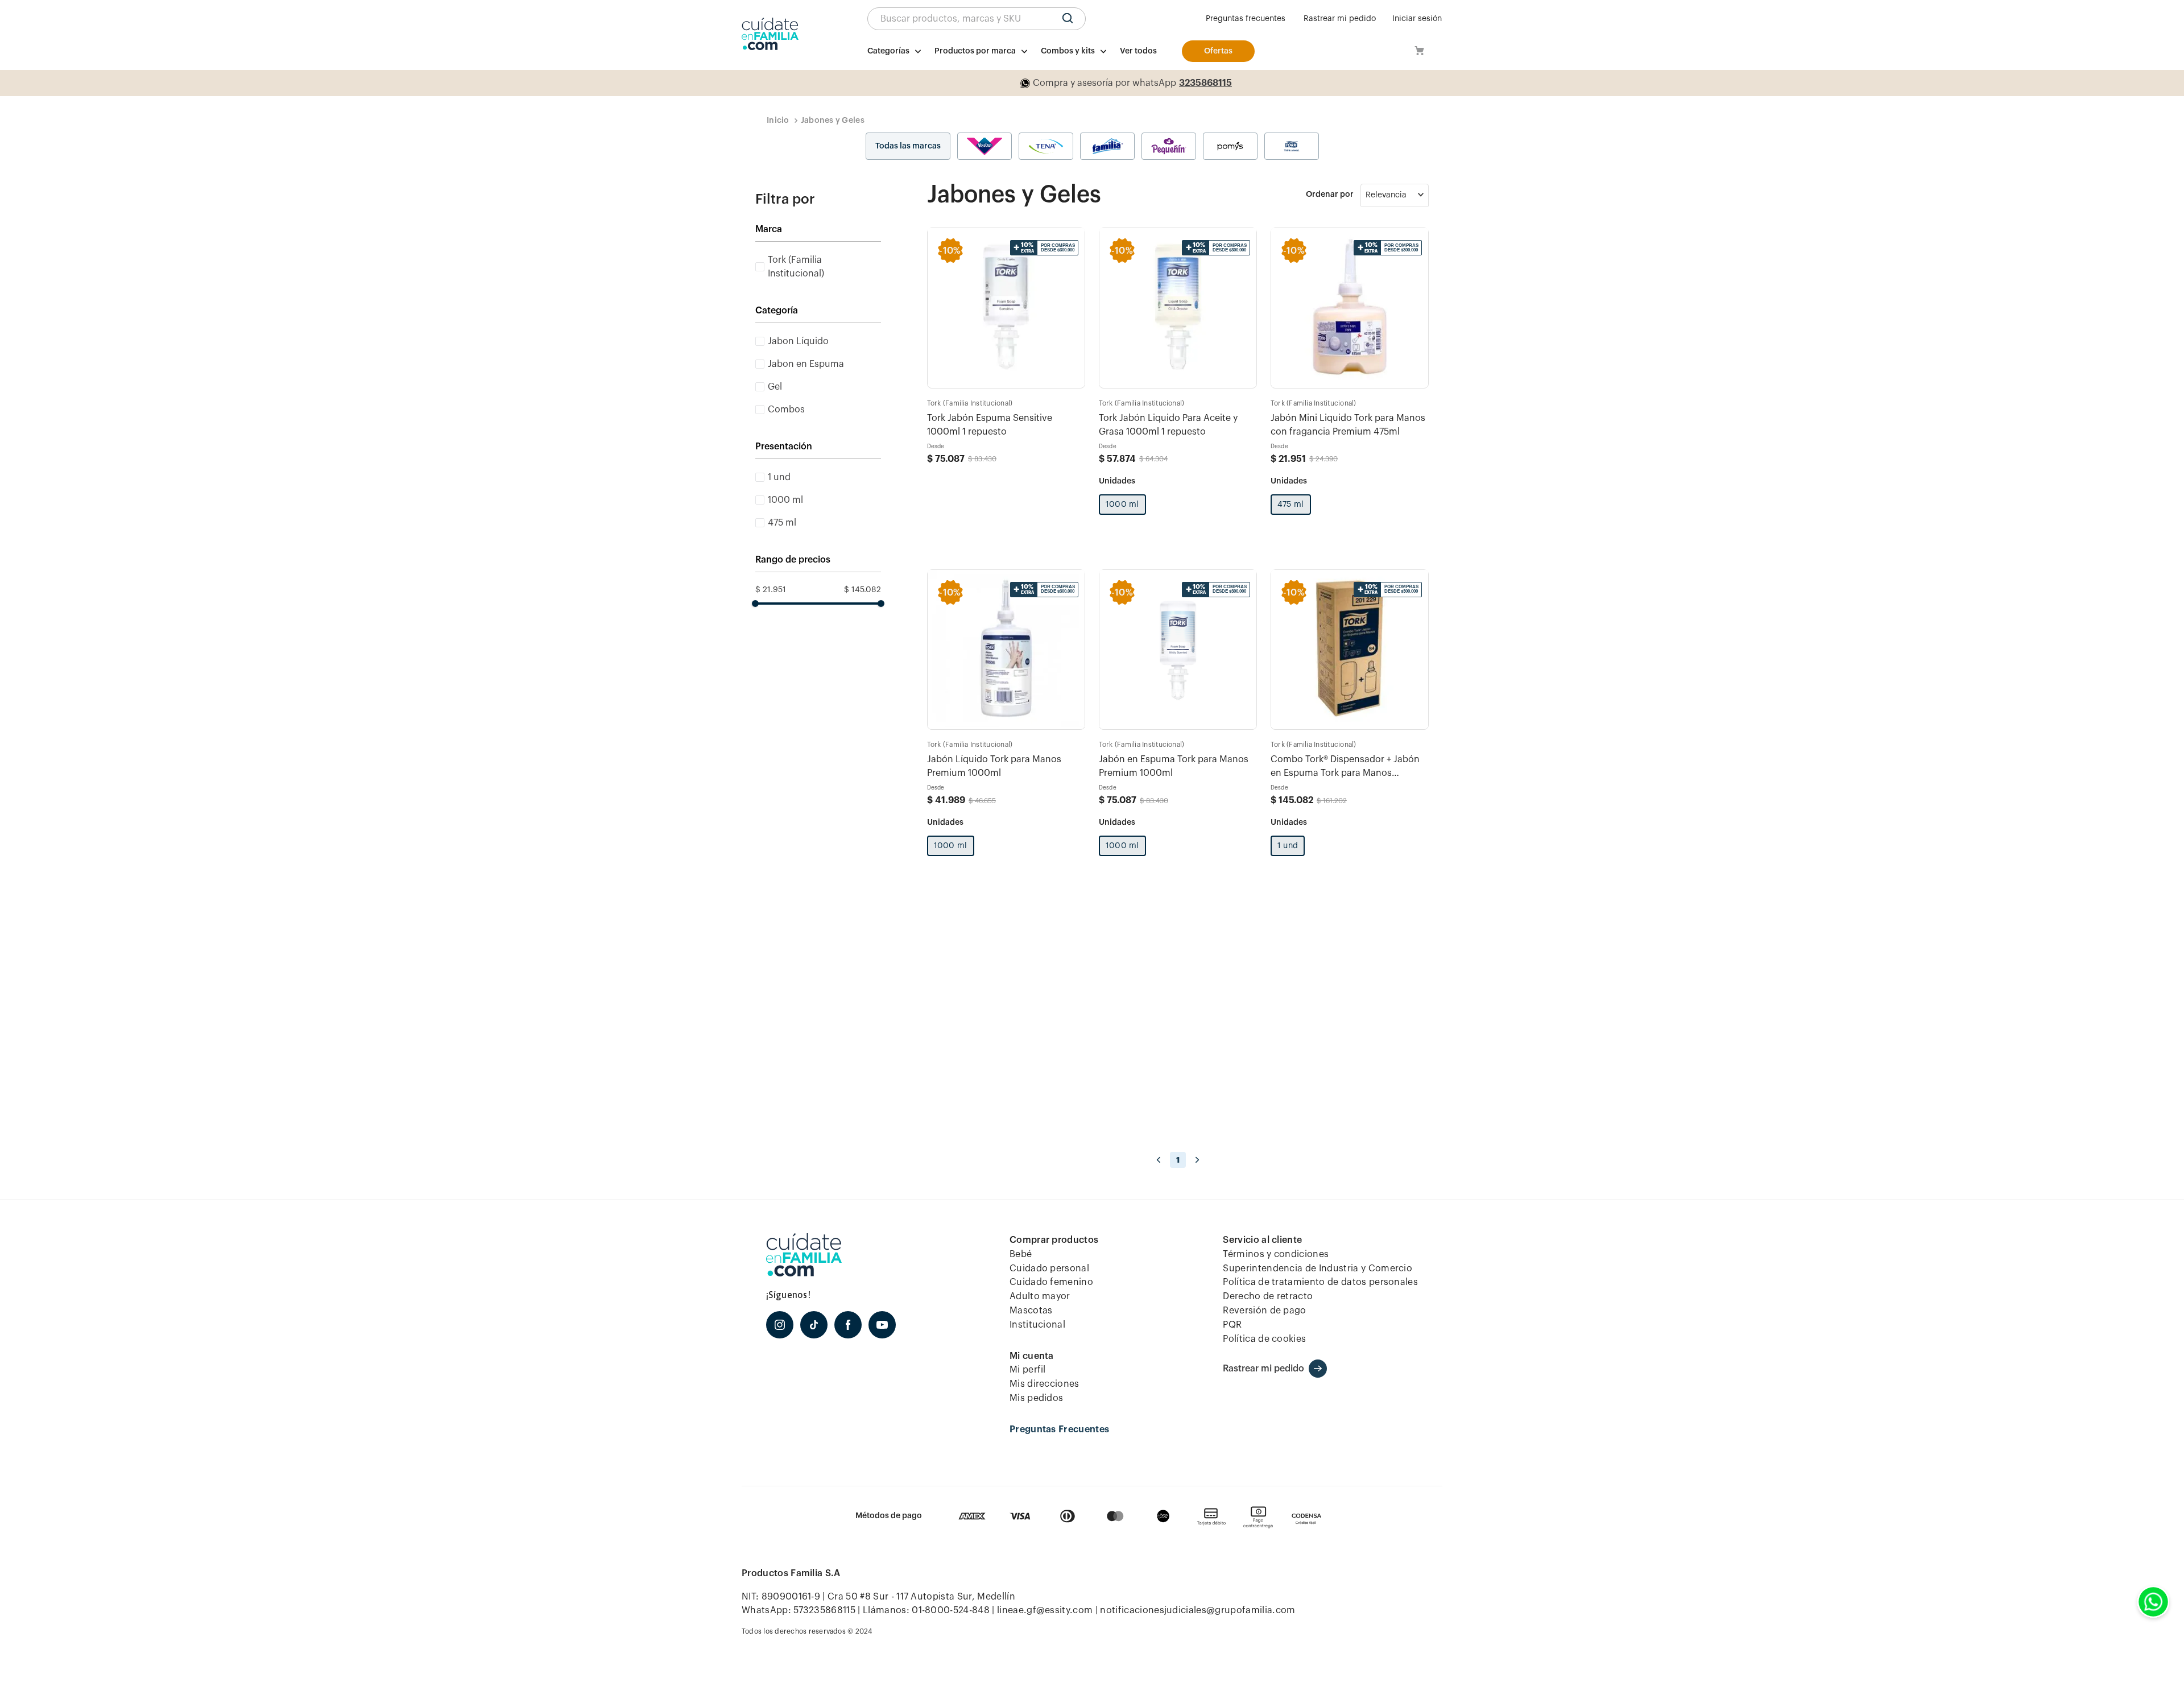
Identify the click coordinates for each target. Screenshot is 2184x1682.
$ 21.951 (771, 590)
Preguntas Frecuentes (1059, 1429)
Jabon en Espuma (806, 364)
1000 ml (785, 500)
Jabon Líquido (798, 341)
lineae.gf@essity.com (1045, 1610)
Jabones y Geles (833, 121)
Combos (786, 410)
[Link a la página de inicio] (778, 121)
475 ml (782, 523)
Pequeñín (1169, 146)
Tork (1292, 146)
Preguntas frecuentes (1246, 19)
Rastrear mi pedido (1340, 19)
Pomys (1230, 146)
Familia (1107, 146)
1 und (779, 477)
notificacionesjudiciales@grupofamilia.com (1198, 1610)
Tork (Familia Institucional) (796, 267)
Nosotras (985, 146)
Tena (1046, 146)
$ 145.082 (863, 590)
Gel (775, 387)
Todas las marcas (908, 146)
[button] (977, 19)
